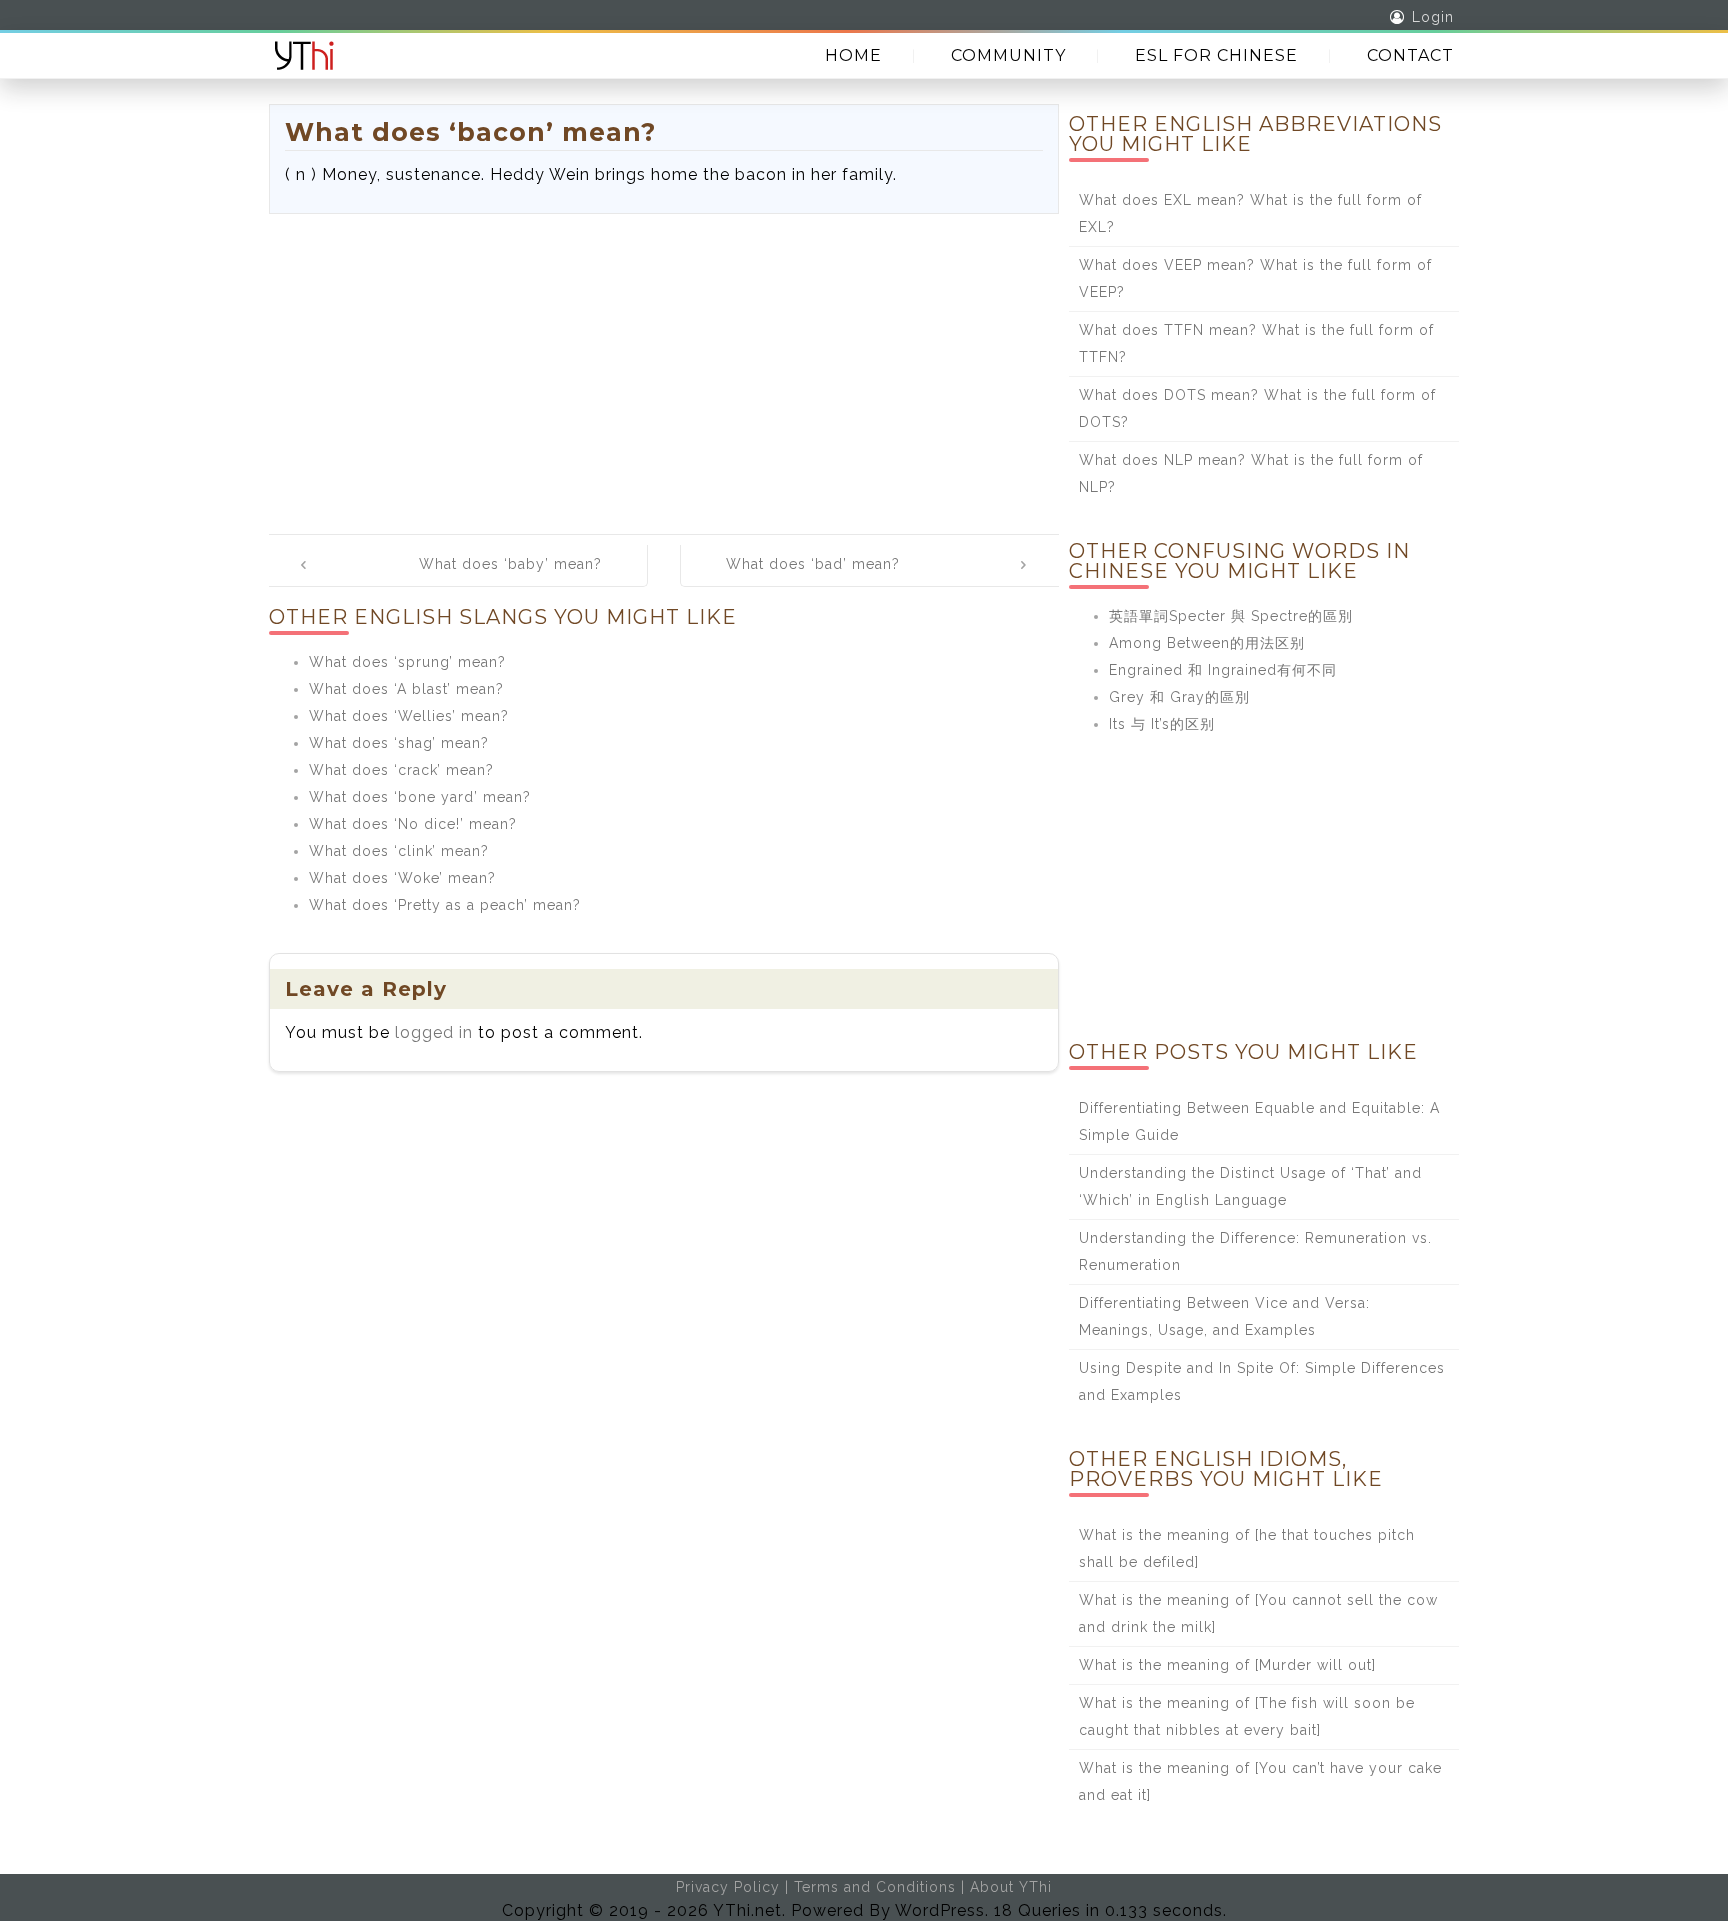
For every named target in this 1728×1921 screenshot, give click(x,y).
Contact (1410, 55)
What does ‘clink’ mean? (399, 851)
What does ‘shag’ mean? (399, 743)
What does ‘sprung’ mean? (407, 662)
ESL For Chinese (1216, 55)
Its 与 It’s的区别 (1162, 724)
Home (853, 55)
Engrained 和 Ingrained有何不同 (1223, 670)
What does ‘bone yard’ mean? (420, 797)
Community (1008, 55)
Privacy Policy (728, 1887)
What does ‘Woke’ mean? (402, 878)
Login (1433, 17)
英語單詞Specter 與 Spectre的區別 (1231, 616)
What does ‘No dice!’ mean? (413, 824)
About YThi (1011, 1887)
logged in (434, 1032)
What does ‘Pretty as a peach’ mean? (445, 905)
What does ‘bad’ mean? (813, 564)
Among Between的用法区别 (1207, 643)
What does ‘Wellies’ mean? (409, 716)
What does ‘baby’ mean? (510, 564)
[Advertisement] (664, 364)
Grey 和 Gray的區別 (1179, 697)
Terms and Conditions (875, 1887)
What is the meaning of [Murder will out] (1227, 1665)
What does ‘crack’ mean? (401, 770)
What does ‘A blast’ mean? (406, 689)
